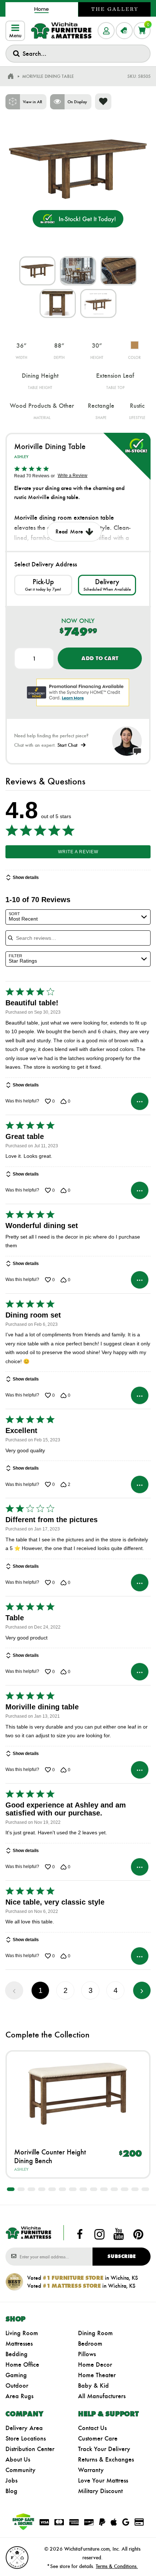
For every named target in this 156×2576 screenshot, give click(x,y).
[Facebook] (80, 2234)
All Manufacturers (102, 2396)
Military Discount (100, 2491)
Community (20, 2470)
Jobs (11, 2480)
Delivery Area (24, 2428)
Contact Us (92, 2428)
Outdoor (17, 2386)
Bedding (17, 2354)
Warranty (91, 2470)
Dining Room (95, 2333)
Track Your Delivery (104, 2449)
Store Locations (26, 2438)
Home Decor (95, 2365)
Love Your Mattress (103, 2480)
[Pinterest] (138, 2234)
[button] (11, 2189)
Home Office (22, 2365)
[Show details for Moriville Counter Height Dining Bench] (78, 2094)
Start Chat (67, 745)
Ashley (21, 457)
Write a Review (73, 476)
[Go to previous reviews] (14, 1990)
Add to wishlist (103, 102)
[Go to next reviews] (142, 1990)
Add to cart (100, 658)
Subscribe (122, 2256)
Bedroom (90, 2343)
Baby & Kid (93, 2386)
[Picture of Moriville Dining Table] (37, 271)
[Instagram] (99, 2234)
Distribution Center (30, 2449)
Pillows (87, 2354)
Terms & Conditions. (117, 2566)
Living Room (22, 2333)
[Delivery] (107, 585)
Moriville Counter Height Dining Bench (50, 2156)
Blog (11, 2491)
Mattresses (19, 2343)
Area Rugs (19, 2396)
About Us (18, 2459)
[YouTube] (119, 2234)
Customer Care (98, 2438)
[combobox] (78, 54)
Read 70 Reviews (32, 476)
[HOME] (11, 76)
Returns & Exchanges (106, 2459)
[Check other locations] (43, 585)
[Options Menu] (140, 1101)
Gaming (16, 2375)
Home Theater (97, 2375)
